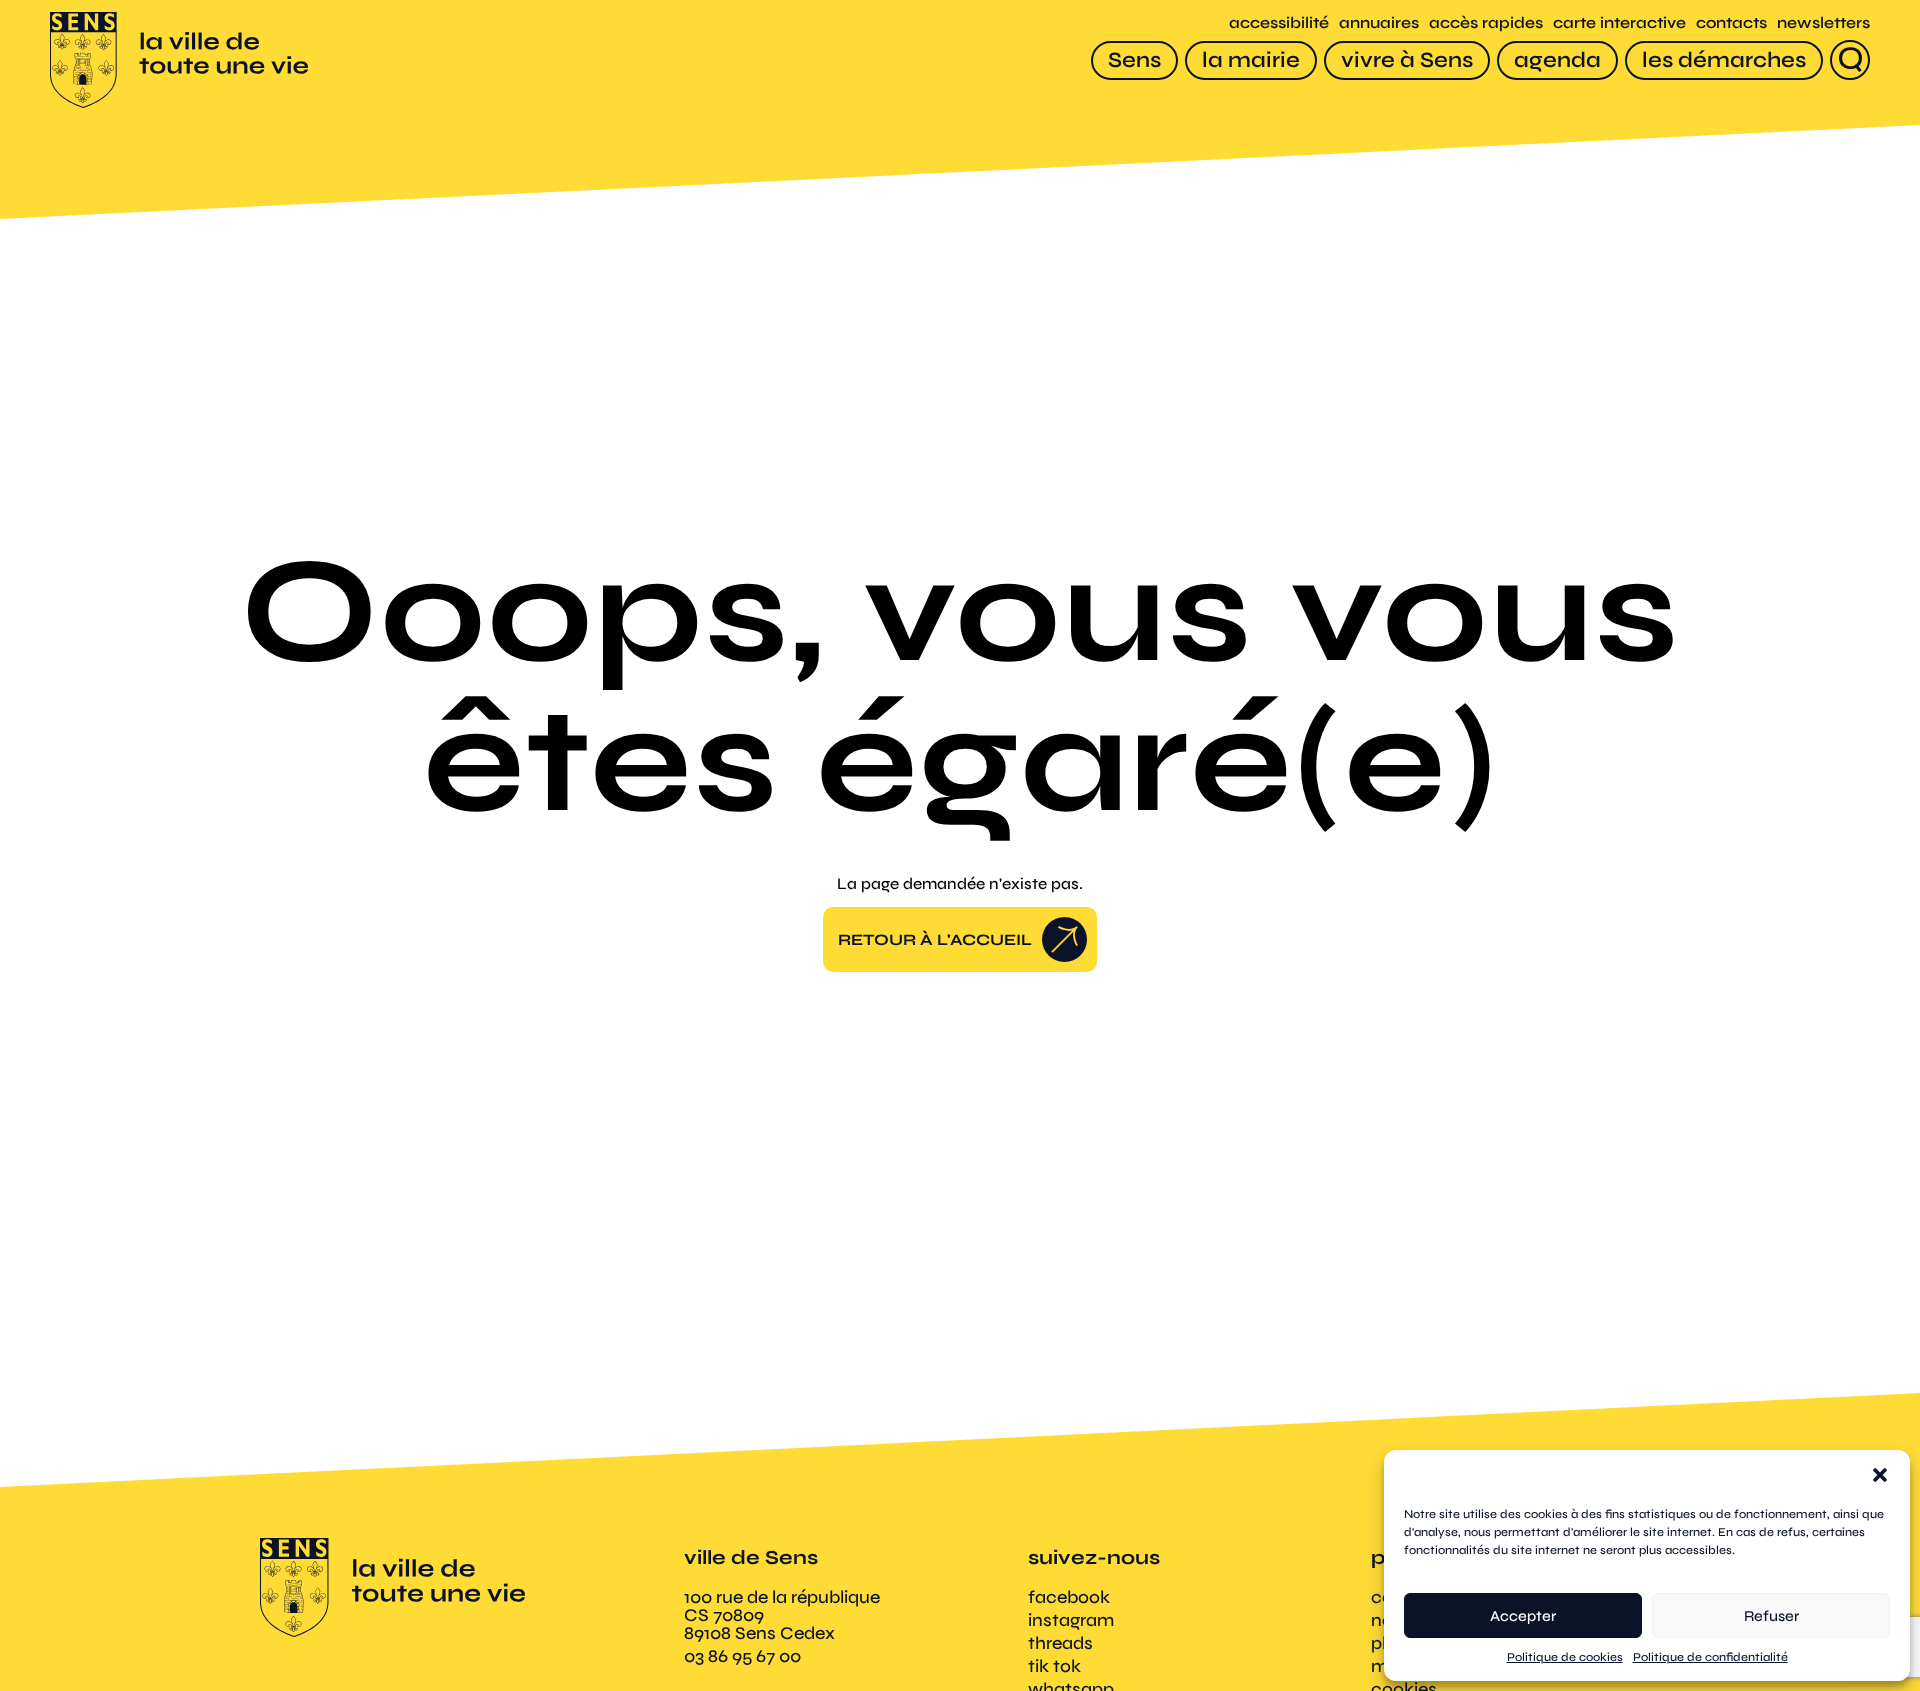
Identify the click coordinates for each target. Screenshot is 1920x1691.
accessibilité (1279, 22)
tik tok (1054, 1666)
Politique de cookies (1565, 1657)
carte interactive (1619, 22)
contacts (1731, 22)
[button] (1880, 1475)
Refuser (1771, 1616)
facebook (1069, 1597)
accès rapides (1486, 22)
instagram (1071, 1620)
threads (1060, 1643)
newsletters (1823, 22)
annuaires (1379, 22)
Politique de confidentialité (1710, 1657)
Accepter (1523, 1616)
